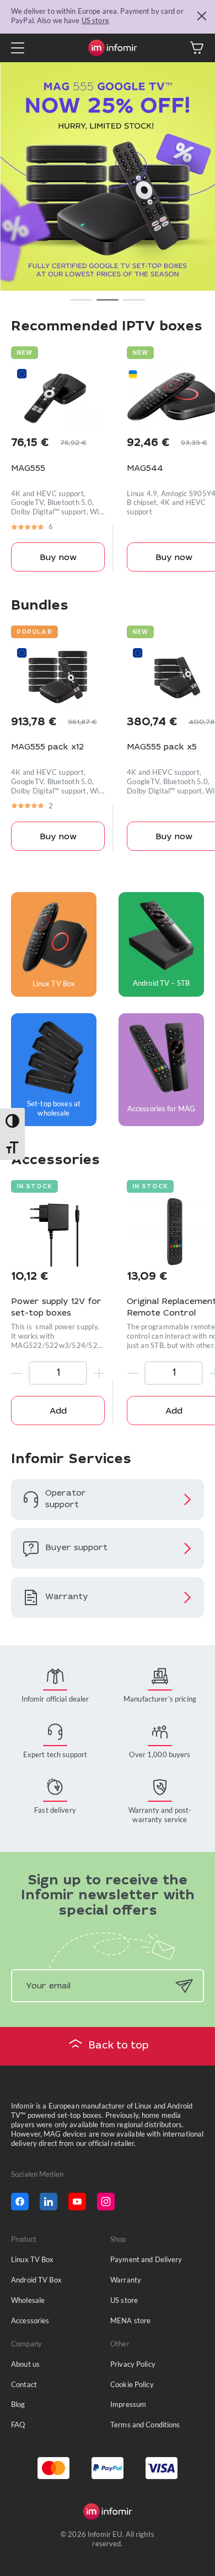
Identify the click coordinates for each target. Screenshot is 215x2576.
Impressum (128, 2404)
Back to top (119, 2046)
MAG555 (28, 469)
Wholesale (28, 2300)
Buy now (58, 558)
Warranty (126, 2280)
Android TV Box (36, 2280)
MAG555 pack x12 (47, 748)
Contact (24, 2384)
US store (95, 20)
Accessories (30, 2320)
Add (58, 1412)
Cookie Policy (132, 2384)
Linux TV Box (33, 2259)
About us (25, 2364)
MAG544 (145, 469)
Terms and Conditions (145, 2425)
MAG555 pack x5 (162, 748)
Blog (18, 2404)
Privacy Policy (133, 2364)
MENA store (130, 2320)
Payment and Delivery (146, 2259)
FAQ (18, 2425)
